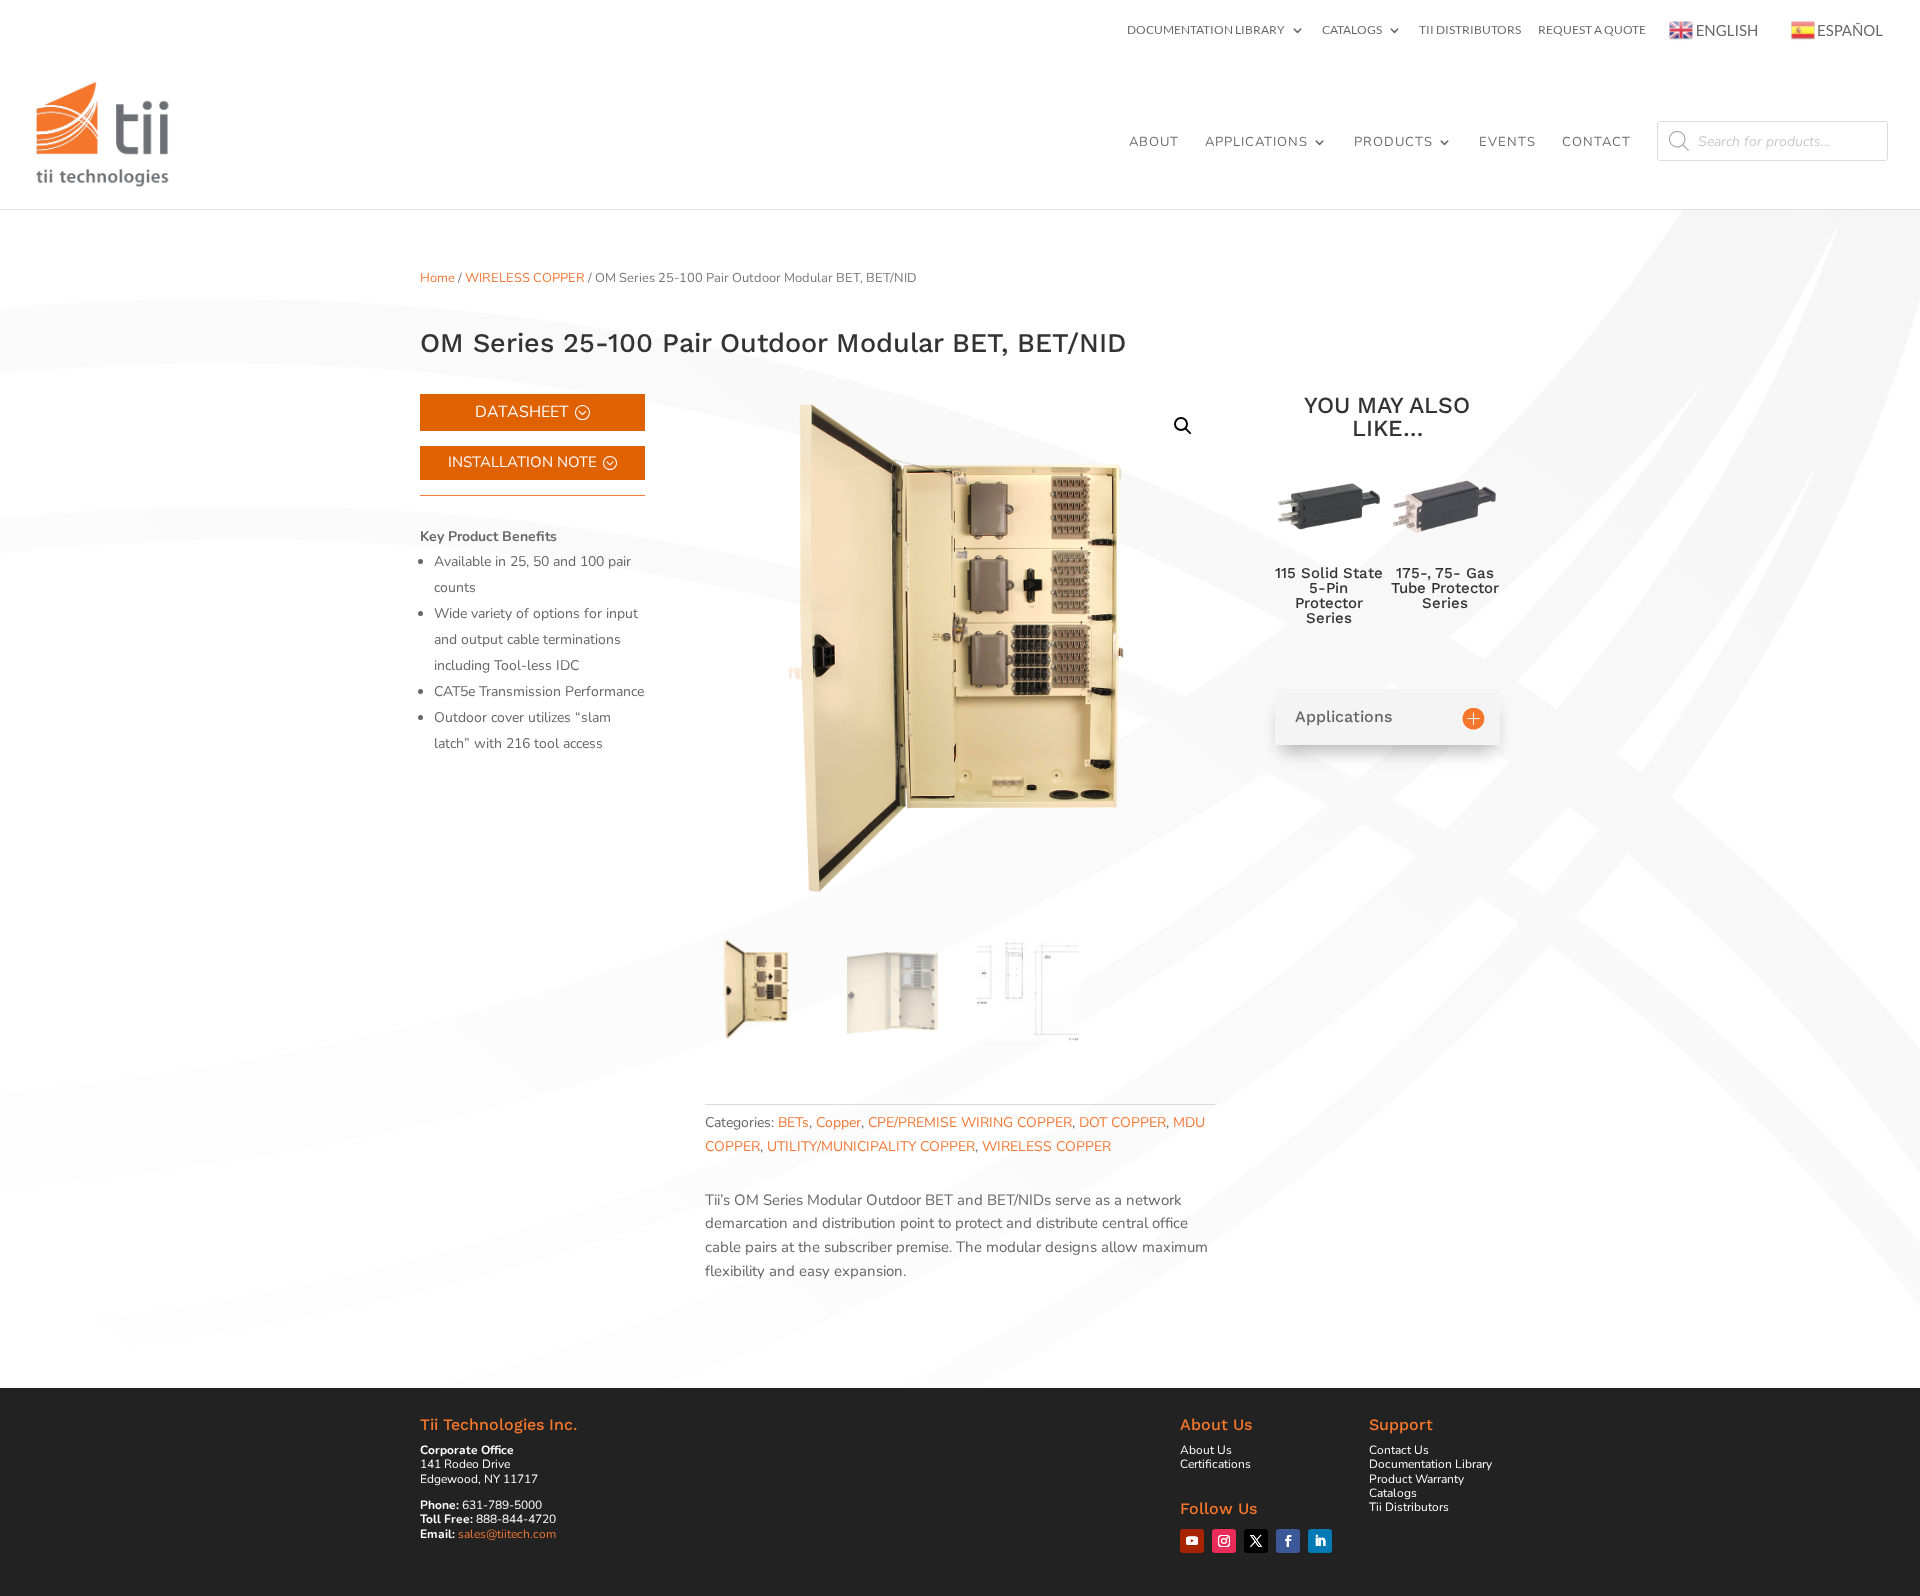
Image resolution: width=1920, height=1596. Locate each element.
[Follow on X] (1256, 1541)
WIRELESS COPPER (525, 278)
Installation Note (522, 462)
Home (437, 278)
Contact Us (1399, 1450)
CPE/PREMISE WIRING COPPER (970, 1122)
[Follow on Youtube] (1192, 1541)
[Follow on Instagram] (1224, 1541)
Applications (1256, 143)
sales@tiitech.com (507, 1534)
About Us (1206, 1450)
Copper (838, 1122)
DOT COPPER (1122, 1122)
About (1154, 143)
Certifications (1215, 1464)
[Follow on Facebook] (1288, 1541)
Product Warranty (1416, 1479)
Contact (1596, 143)
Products (1393, 143)
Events (1507, 143)
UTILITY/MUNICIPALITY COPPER (871, 1146)
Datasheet (522, 412)
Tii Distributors (1470, 30)
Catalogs (1352, 30)
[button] (1183, 426)
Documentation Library (1206, 30)
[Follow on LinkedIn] (1320, 1541)
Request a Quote (1592, 30)
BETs (793, 1122)
